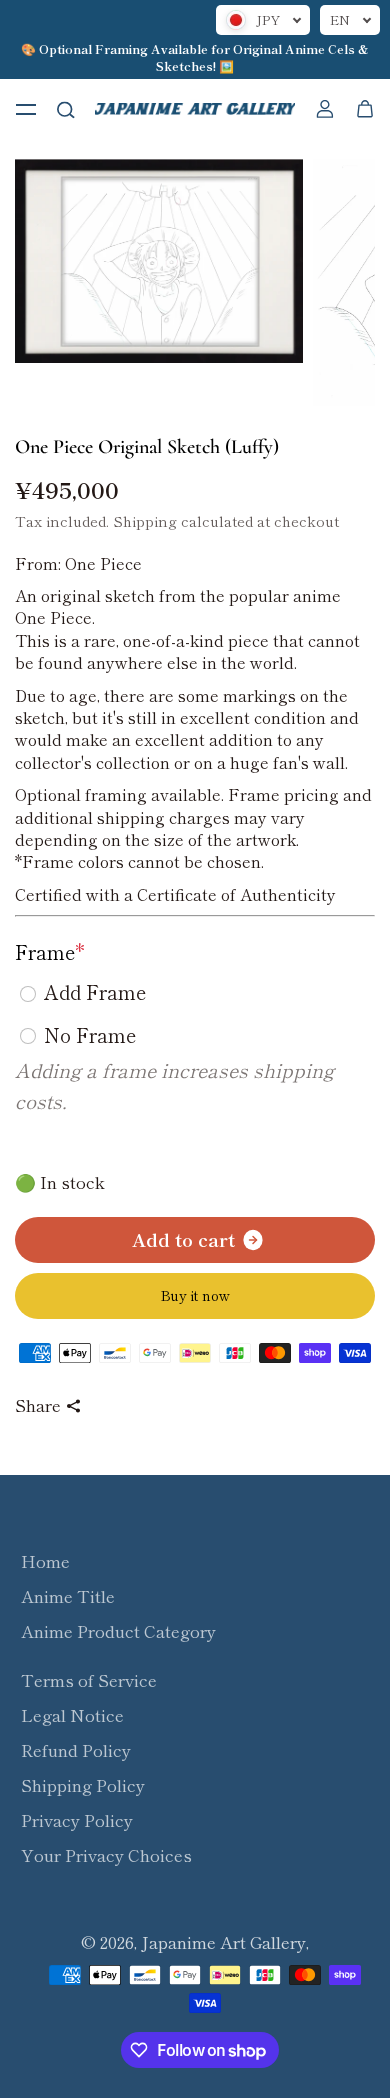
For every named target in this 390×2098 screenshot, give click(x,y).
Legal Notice (72, 1715)
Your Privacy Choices (106, 1855)
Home (45, 1561)
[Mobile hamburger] (26, 109)
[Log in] (325, 109)
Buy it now (195, 1295)
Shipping (145, 520)
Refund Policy (76, 1750)
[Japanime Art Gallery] (195, 109)
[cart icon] (365, 109)
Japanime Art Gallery (223, 1942)
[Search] (66, 109)
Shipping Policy (83, 1785)
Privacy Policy (77, 1820)
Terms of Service (89, 1680)
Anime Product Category (118, 1631)
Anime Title (68, 1596)
